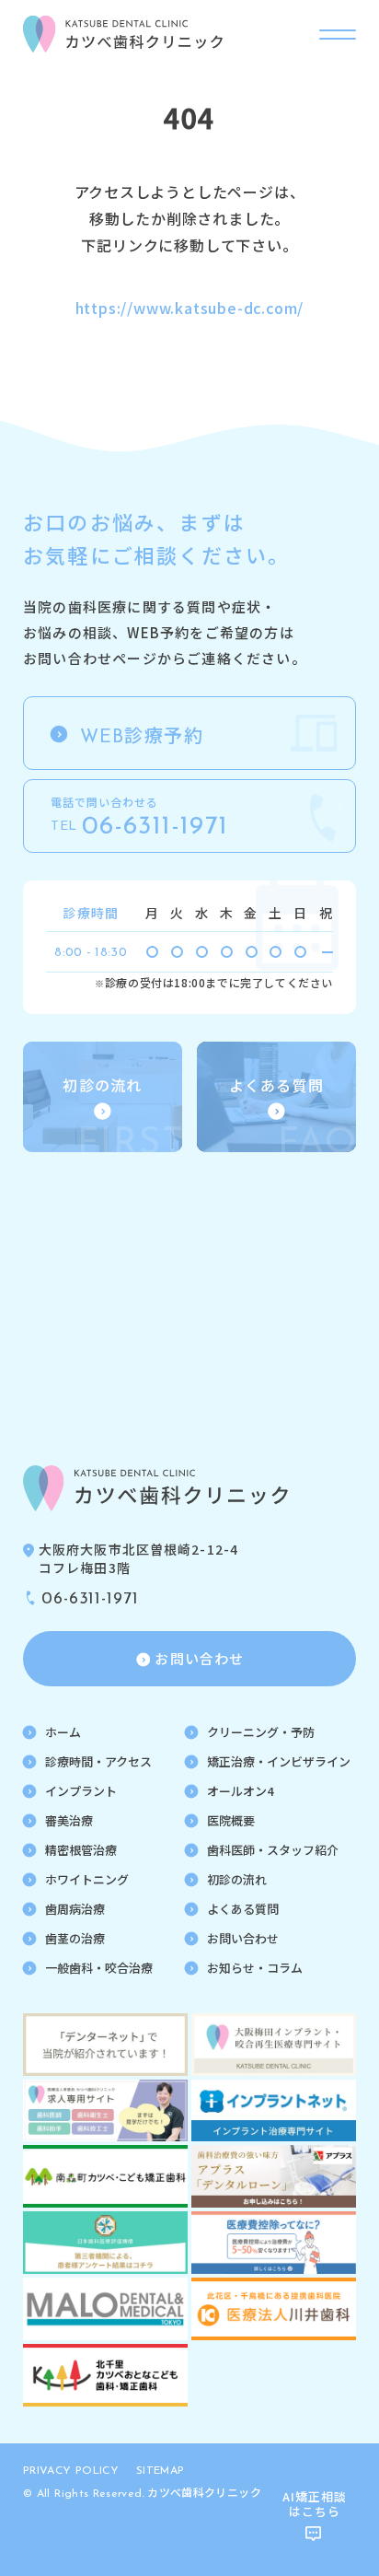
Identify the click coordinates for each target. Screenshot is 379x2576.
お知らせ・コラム (255, 1968)
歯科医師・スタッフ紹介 (273, 1850)
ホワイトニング (87, 1879)
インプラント (81, 1791)
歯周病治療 (75, 1909)
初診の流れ (237, 1879)
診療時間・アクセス (98, 1761)
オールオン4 (240, 1791)
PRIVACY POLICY (71, 2471)
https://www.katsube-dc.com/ (190, 308)
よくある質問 (243, 1909)
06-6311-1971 (90, 1600)
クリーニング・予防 (261, 1732)
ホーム (63, 1732)
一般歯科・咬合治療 (99, 1968)
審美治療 (69, 1820)
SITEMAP (161, 2471)
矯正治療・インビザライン (279, 1761)
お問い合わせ (243, 1938)
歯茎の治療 (75, 1938)
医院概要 (231, 1820)
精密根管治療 (81, 1850)
